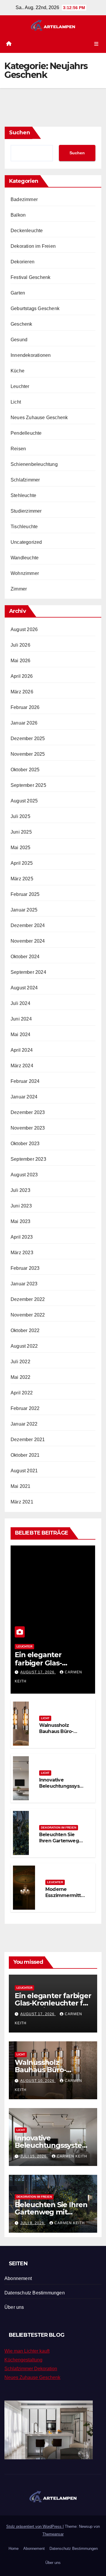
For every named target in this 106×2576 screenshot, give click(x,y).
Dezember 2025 (28, 738)
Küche (18, 371)
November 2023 (28, 1128)
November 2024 (28, 941)
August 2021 (24, 1471)
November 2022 (28, 1315)
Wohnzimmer (25, 573)
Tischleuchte (24, 527)
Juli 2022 (20, 1362)
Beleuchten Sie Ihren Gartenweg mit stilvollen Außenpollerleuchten (52, 2216)
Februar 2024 (25, 1081)
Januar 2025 (24, 910)
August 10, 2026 (38, 2081)
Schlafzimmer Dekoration (31, 2369)
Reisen (18, 449)
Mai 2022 (21, 1377)
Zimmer (19, 589)
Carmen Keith (72, 2156)
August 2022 (24, 1346)
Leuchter (20, 386)
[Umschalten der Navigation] (96, 44)
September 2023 (28, 1159)
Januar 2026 (24, 723)
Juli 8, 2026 (33, 2223)
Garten (18, 293)
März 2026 (22, 692)
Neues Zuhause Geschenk (39, 418)
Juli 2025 (20, 816)
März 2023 (22, 1253)
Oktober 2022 (25, 1330)
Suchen (20, 133)
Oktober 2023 (25, 1144)
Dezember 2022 (28, 1299)
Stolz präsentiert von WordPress (34, 2526)
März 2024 (22, 1066)
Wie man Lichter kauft (27, 2351)
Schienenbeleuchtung (34, 464)
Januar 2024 (24, 1097)
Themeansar (53, 2534)
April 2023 (22, 1237)
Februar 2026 (25, 707)
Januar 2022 (24, 1424)
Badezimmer (24, 199)
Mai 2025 (21, 848)
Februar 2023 (25, 1268)
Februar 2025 (25, 894)
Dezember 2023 (28, 1112)
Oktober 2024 (25, 957)
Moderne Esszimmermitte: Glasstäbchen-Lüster (65, 1898)
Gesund (19, 340)
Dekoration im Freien (33, 246)
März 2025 (22, 879)
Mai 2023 (21, 1221)
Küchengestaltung (23, 2360)
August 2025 (24, 801)
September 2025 (28, 785)
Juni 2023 (21, 1206)
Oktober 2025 (25, 770)
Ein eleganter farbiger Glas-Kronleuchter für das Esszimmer (53, 2003)
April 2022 (22, 1393)
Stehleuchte (23, 495)
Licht (16, 402)
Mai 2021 (21, 1486)
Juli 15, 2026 (34, 2156)
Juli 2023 (20, 1190)
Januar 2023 (24, 1284)
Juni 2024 (21, 1019)
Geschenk (21, 324)
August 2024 (24, 988)
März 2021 (22, 1502)
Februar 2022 (25, 1408)
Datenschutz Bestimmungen (35, 2293)
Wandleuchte (25, 558)
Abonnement (18, 2278)
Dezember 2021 (28, 1440)
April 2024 (22, 1050)
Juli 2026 (20, 645)
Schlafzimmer (25, 480)
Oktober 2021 (25, 1455)
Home (14, 2549)
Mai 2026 (21, 661)
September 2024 (28, 972)
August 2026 (24, 629)
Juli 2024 (20, 1003)
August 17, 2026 (38, 1672)
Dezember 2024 (28, 925)
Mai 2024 (21, 1034)
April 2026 (22, 676)
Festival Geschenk (30, 277)
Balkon (18, 215)
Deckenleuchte (27, 231)
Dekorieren (23, 262)
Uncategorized (26, 542)
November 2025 (28, 754)
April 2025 (22, 863)
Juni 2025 (21, 832)
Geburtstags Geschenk (35, 308)
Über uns (14, 2307)
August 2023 (24, 1175)
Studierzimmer (26, 511)
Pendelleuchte (26, 433)
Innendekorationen (31, 355)
